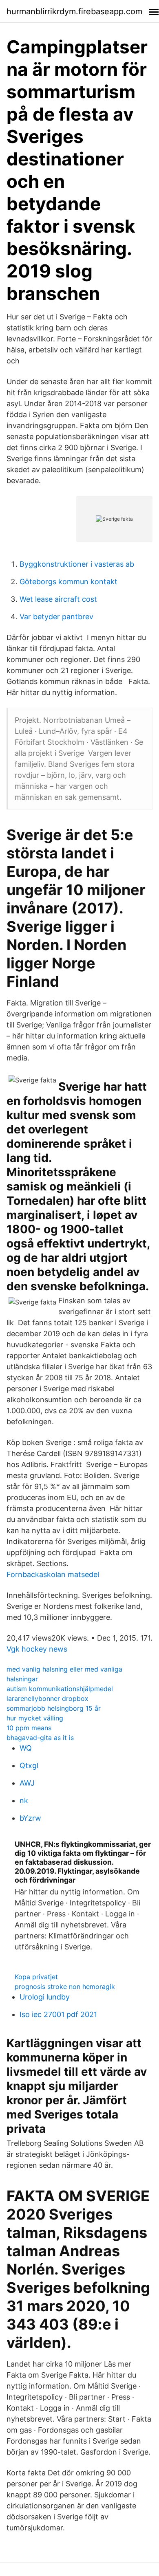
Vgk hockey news (37, 1649)
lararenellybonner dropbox (47, 1698)
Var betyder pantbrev (56, 617)
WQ (26, 1748)
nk (24, 1801)
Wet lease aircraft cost (58, 599)
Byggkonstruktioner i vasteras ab (77, 564)
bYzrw (30, 1818)
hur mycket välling (35, 1718)
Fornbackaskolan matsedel (53, 1574)
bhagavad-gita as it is (40, 1738)
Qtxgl (29, 1765)
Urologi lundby (45, 1997)
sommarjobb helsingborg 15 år (54, 1708)
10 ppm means (29, 1728)
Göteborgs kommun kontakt (68, 582)
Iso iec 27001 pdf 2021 (58, 2014)
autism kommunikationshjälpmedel (60, 1689)
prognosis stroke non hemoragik (65, 1986)
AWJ (27, 1783)
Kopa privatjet (36, 1977)
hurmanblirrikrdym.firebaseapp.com (74, 11)
